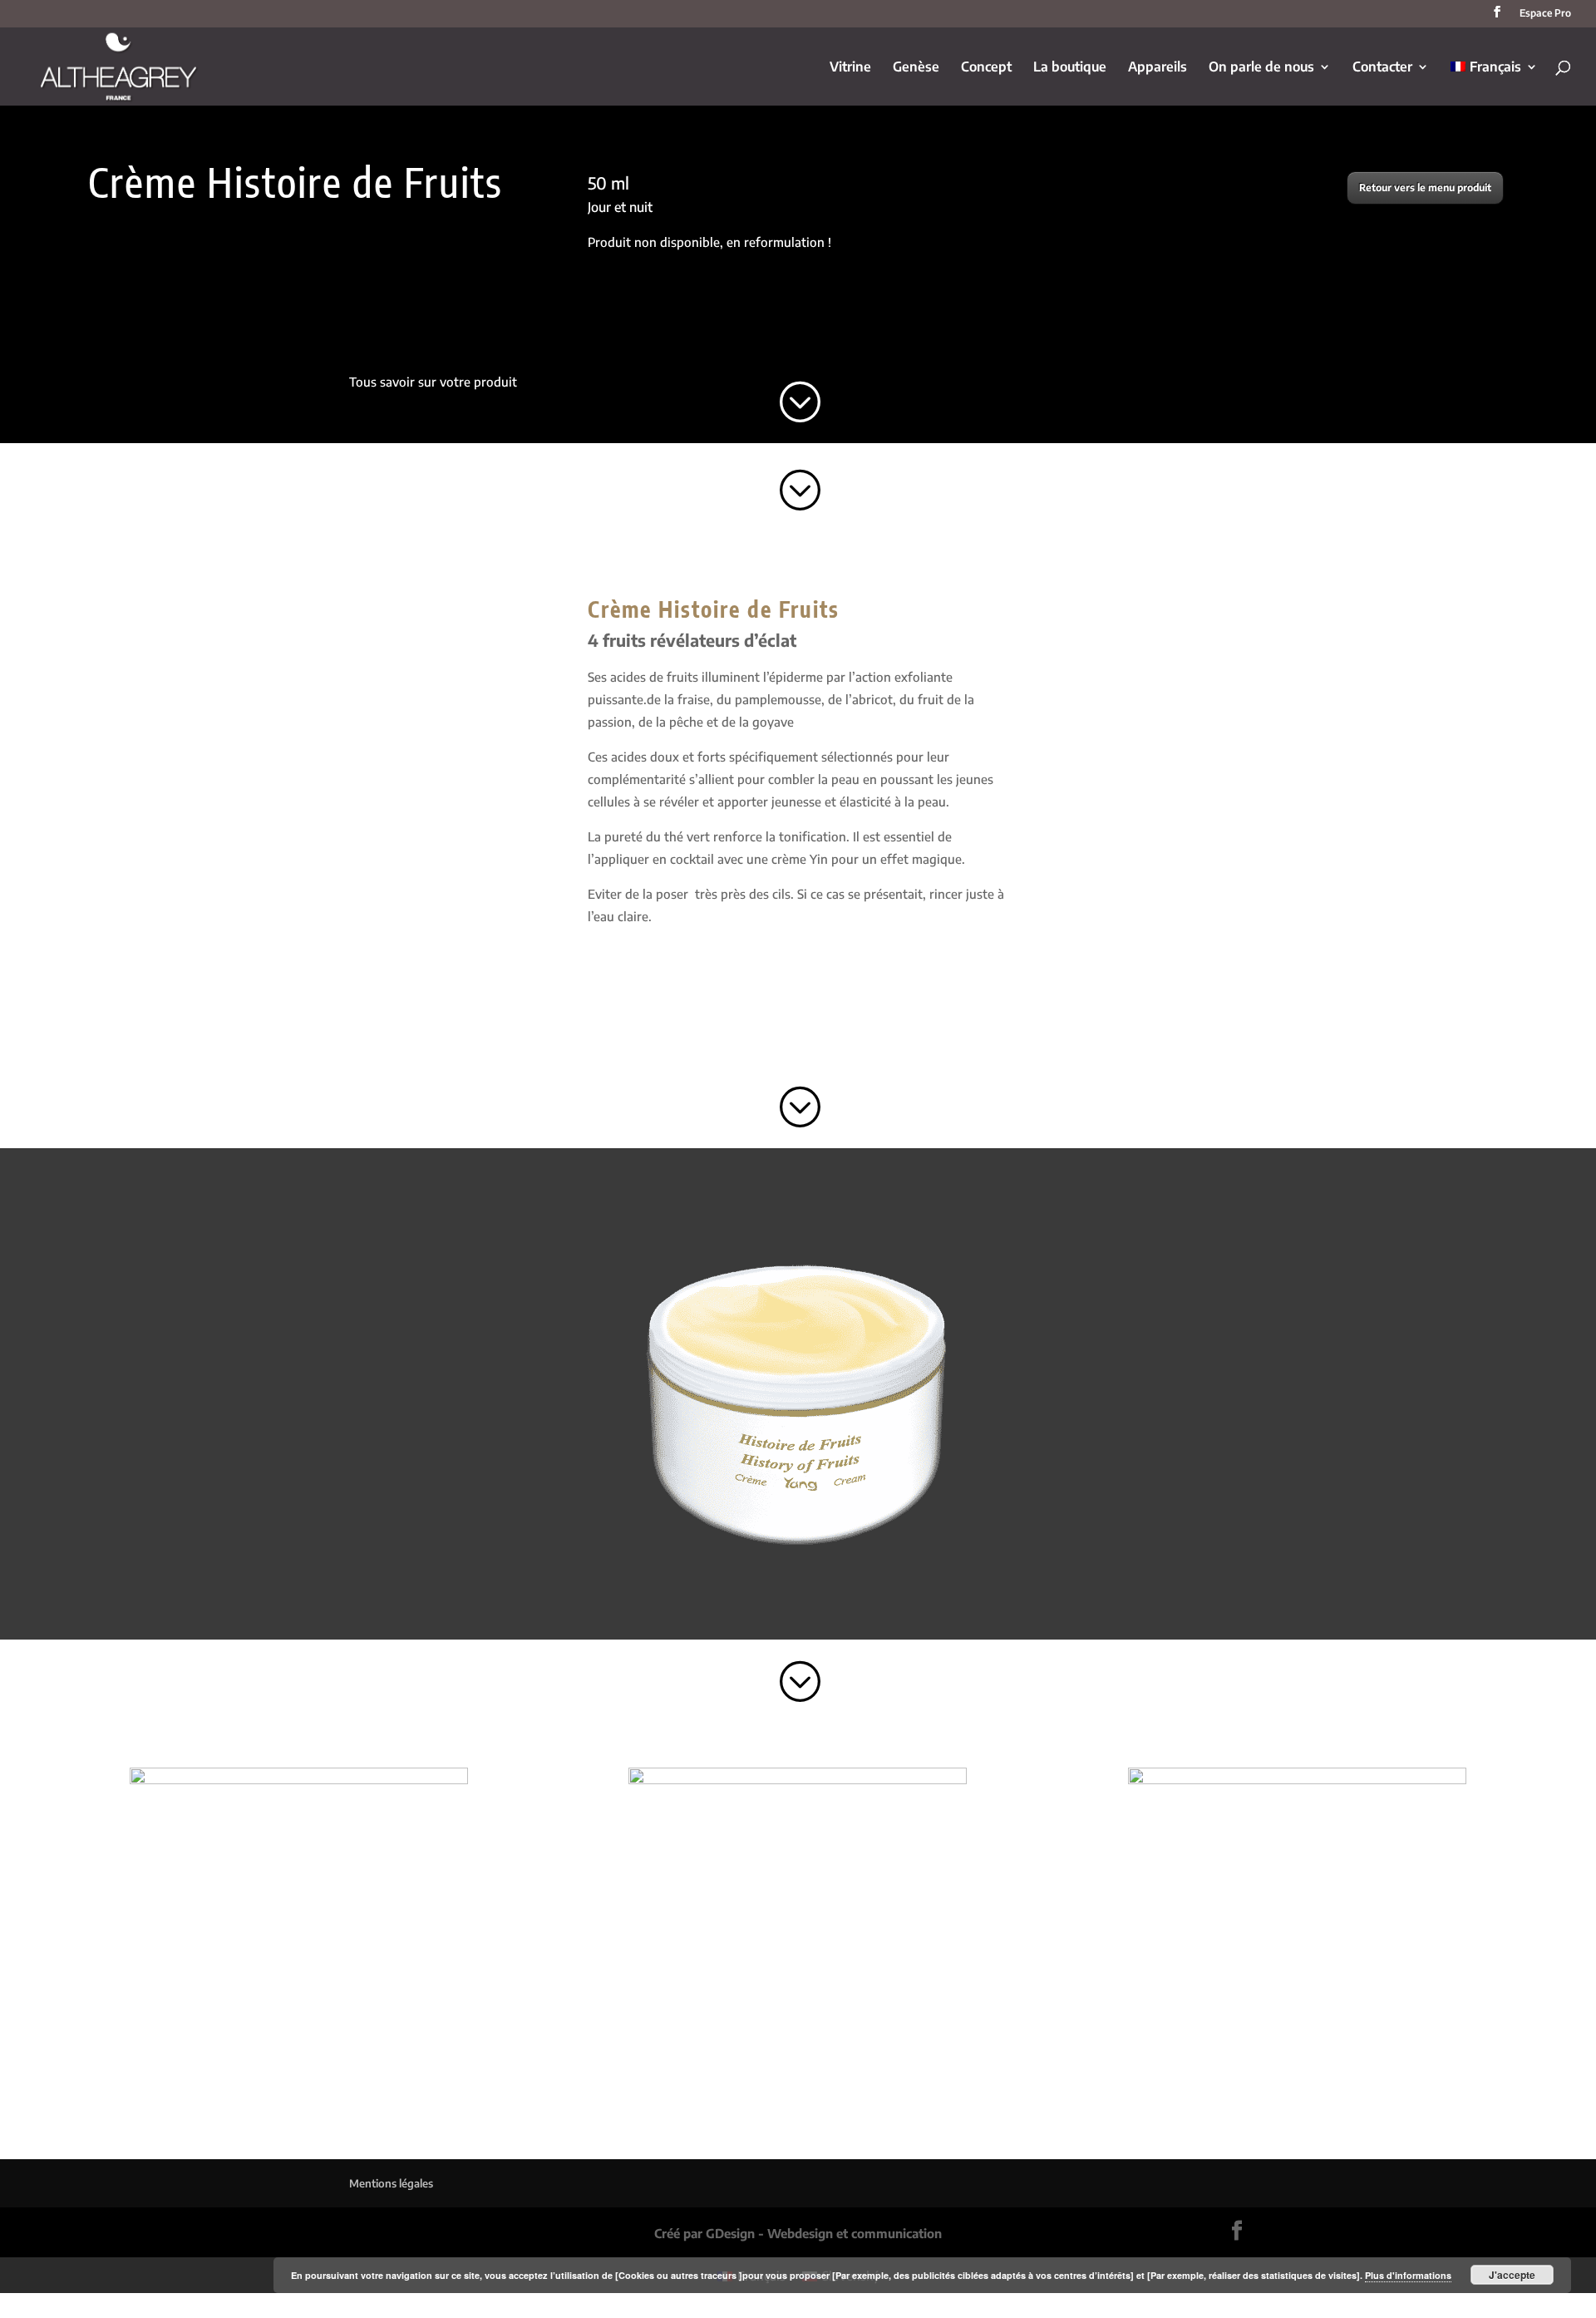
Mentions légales (391, 2183)
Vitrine (850, 68)
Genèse (916, 68)
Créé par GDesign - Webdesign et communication (798, 2233)
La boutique (1070, 68)
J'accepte (1512, 2275)
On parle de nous (1261, 68)
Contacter (1382, 68)
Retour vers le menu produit (1425, 187)
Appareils (1158, 68)
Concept (986, 68)
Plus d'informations (1408, 2275)
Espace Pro (1545, 14)
